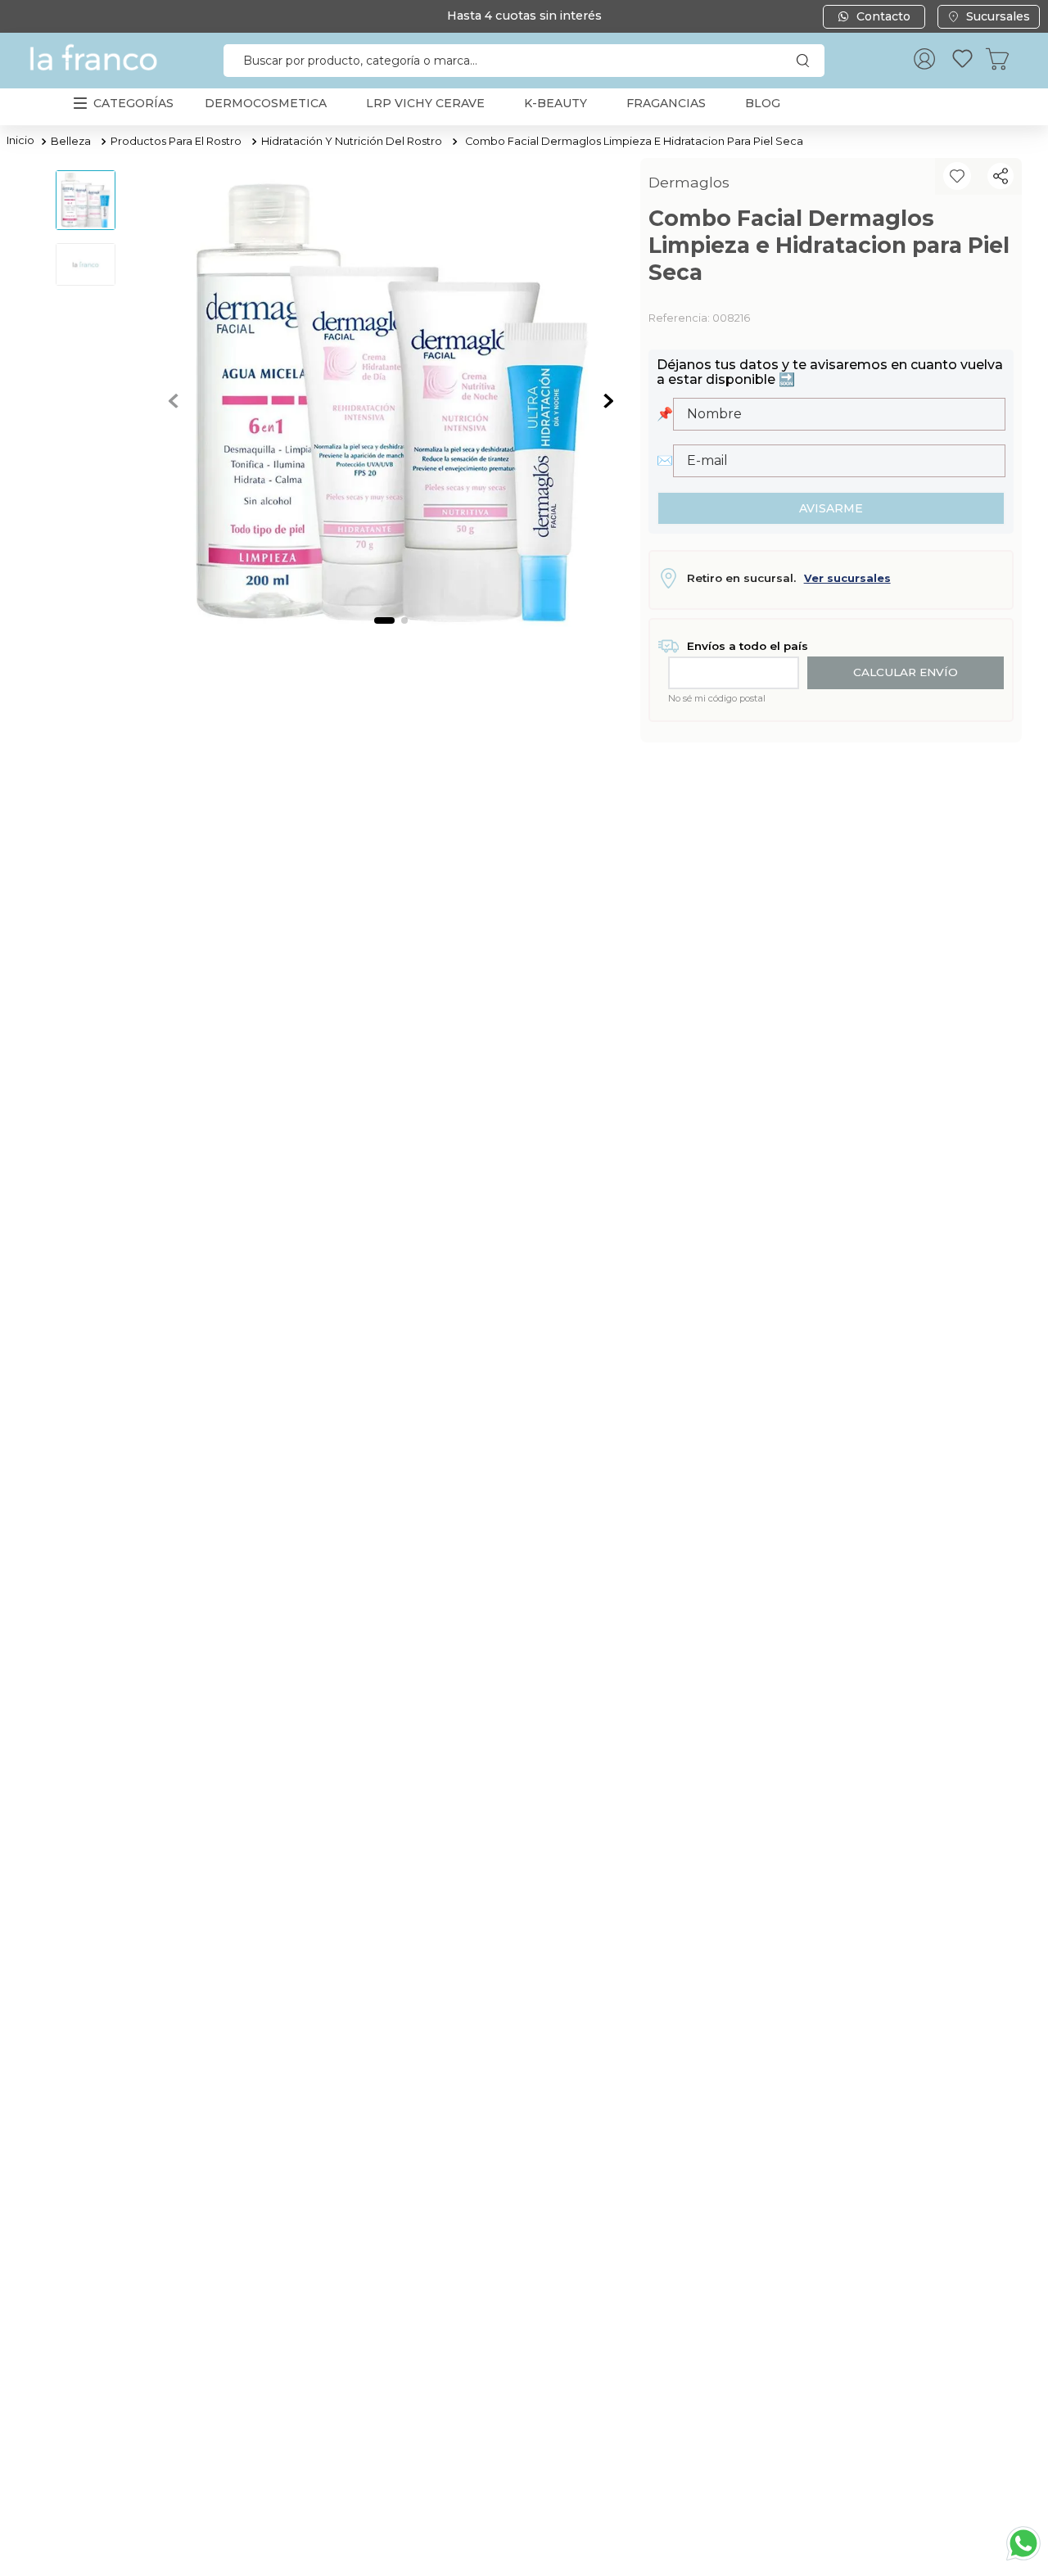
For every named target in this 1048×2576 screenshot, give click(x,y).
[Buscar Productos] (806, 61)
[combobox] (524, 61)
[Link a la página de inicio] (20, 142)
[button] (1001, 176)
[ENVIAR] (831, 508)
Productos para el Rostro (176, 141)
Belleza (71, 141)
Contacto (883, 16)
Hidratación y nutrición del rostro (352, 141)
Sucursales (998, 16)
